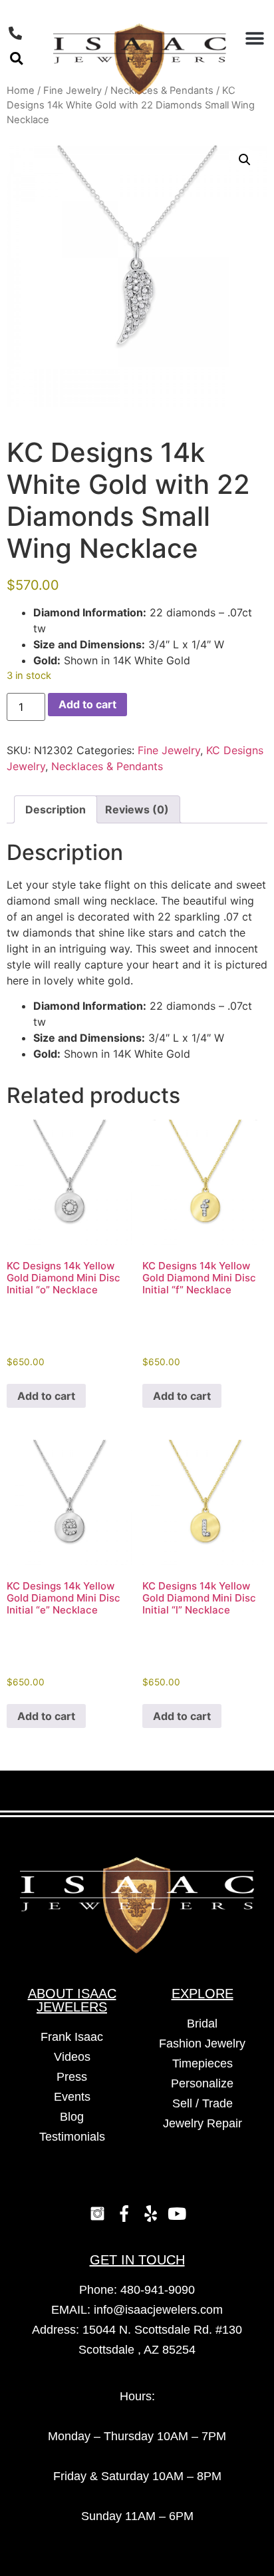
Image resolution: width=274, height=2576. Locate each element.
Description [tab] (56, 809)
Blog (72, 2117)
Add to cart (87, 704)
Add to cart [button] (46, 1396)
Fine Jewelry (169, 750)
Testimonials (72, 2137)
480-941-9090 (158, 2290)
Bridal (202, 2024)
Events (72, 2097)
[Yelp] (150, 2213)
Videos (72, 2057)
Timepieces (203, 2063)
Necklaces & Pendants (107, 766)
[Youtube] (177, 2213)
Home (21, 91)
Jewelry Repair (203, 2123)
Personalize (202, 2083)
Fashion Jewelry (202, 2043)
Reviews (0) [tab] (137, 809)
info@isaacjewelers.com (158, 2310)
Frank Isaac (72, 2037)
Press (72, 2077)
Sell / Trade (203, 2103)
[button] (16, 58)
